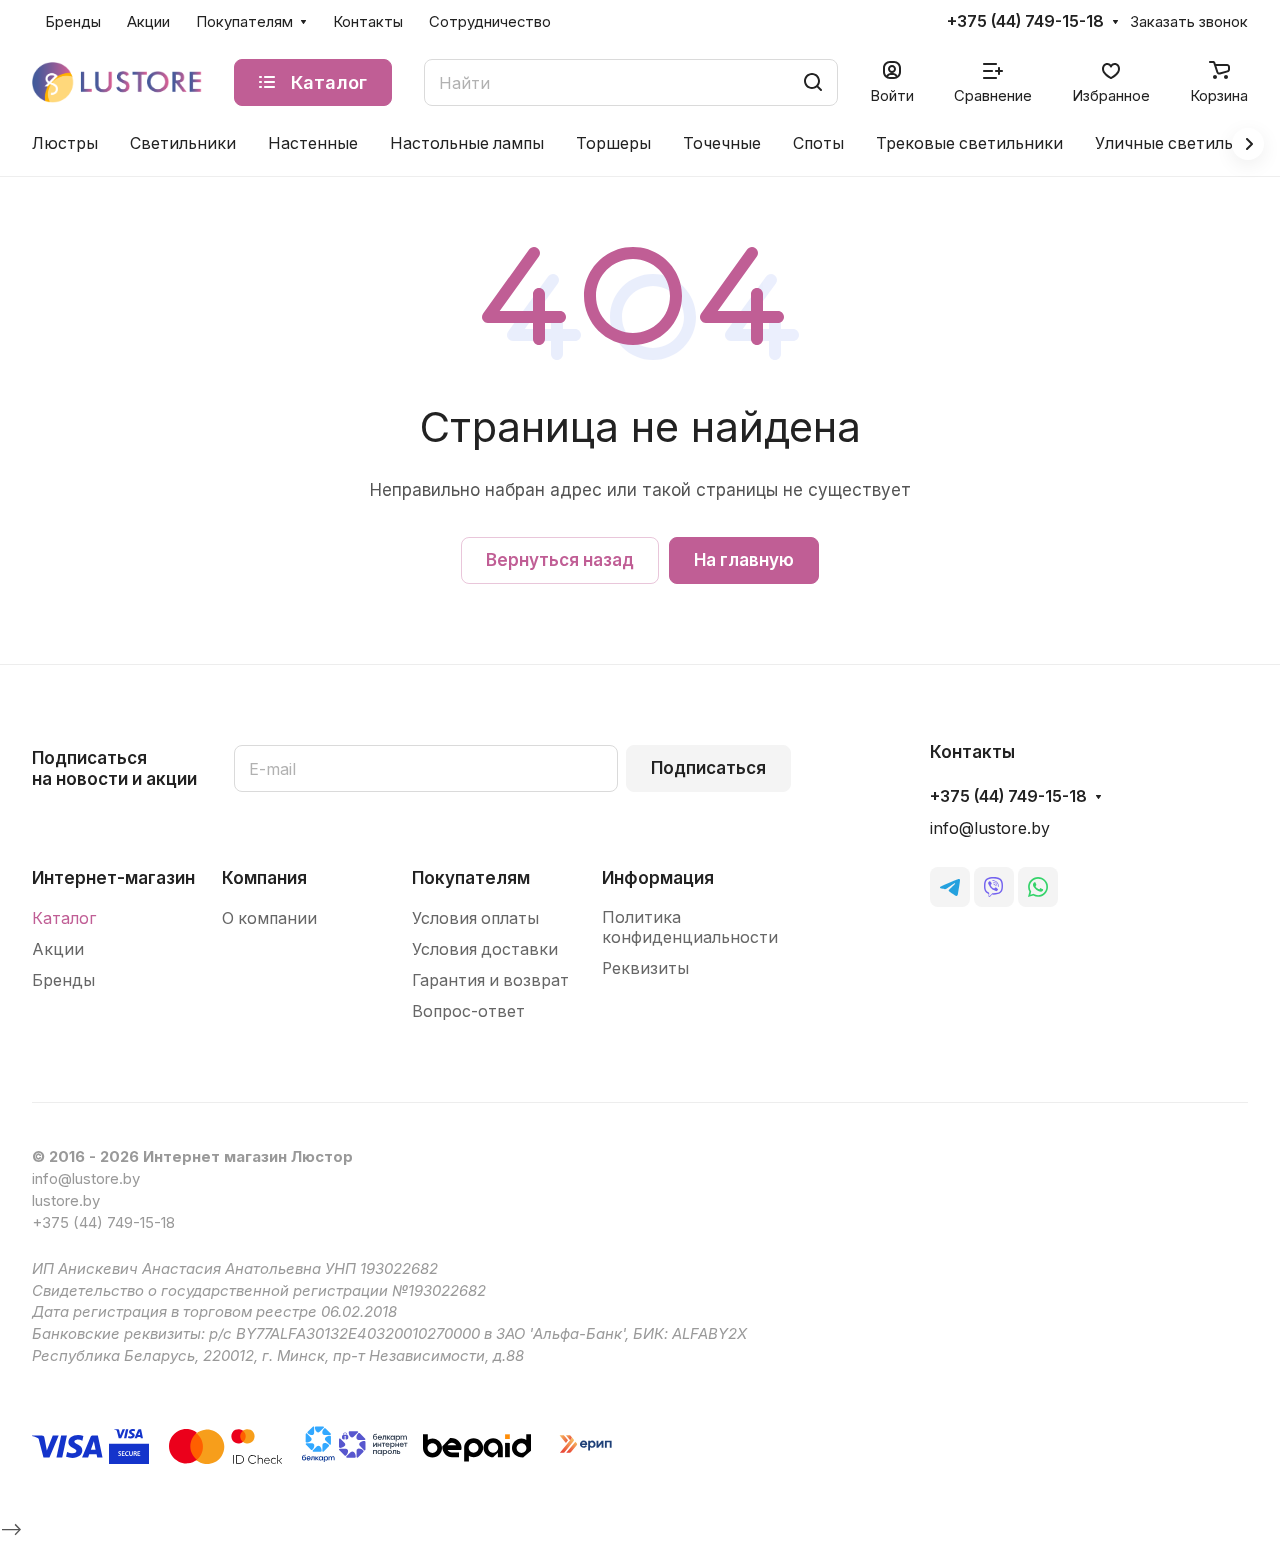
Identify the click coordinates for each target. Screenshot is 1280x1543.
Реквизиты (645, 968)
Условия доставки (485, 949)
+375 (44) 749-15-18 (1025, 22)
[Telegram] (950, 887)
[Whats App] (1038, 887)
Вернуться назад (560, 560)
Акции (58, 949)
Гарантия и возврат (490, 980)
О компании (269, 918)
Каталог (64, 918)
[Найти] (813, 82)
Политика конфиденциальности (690, 927)
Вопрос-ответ (468, 1011)
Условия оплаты (475, 918)
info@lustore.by (990, 828)
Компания (264, 878)
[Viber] (994, 887)
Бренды (63, 980)
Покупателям (471, 878)
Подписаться (708, 768)
